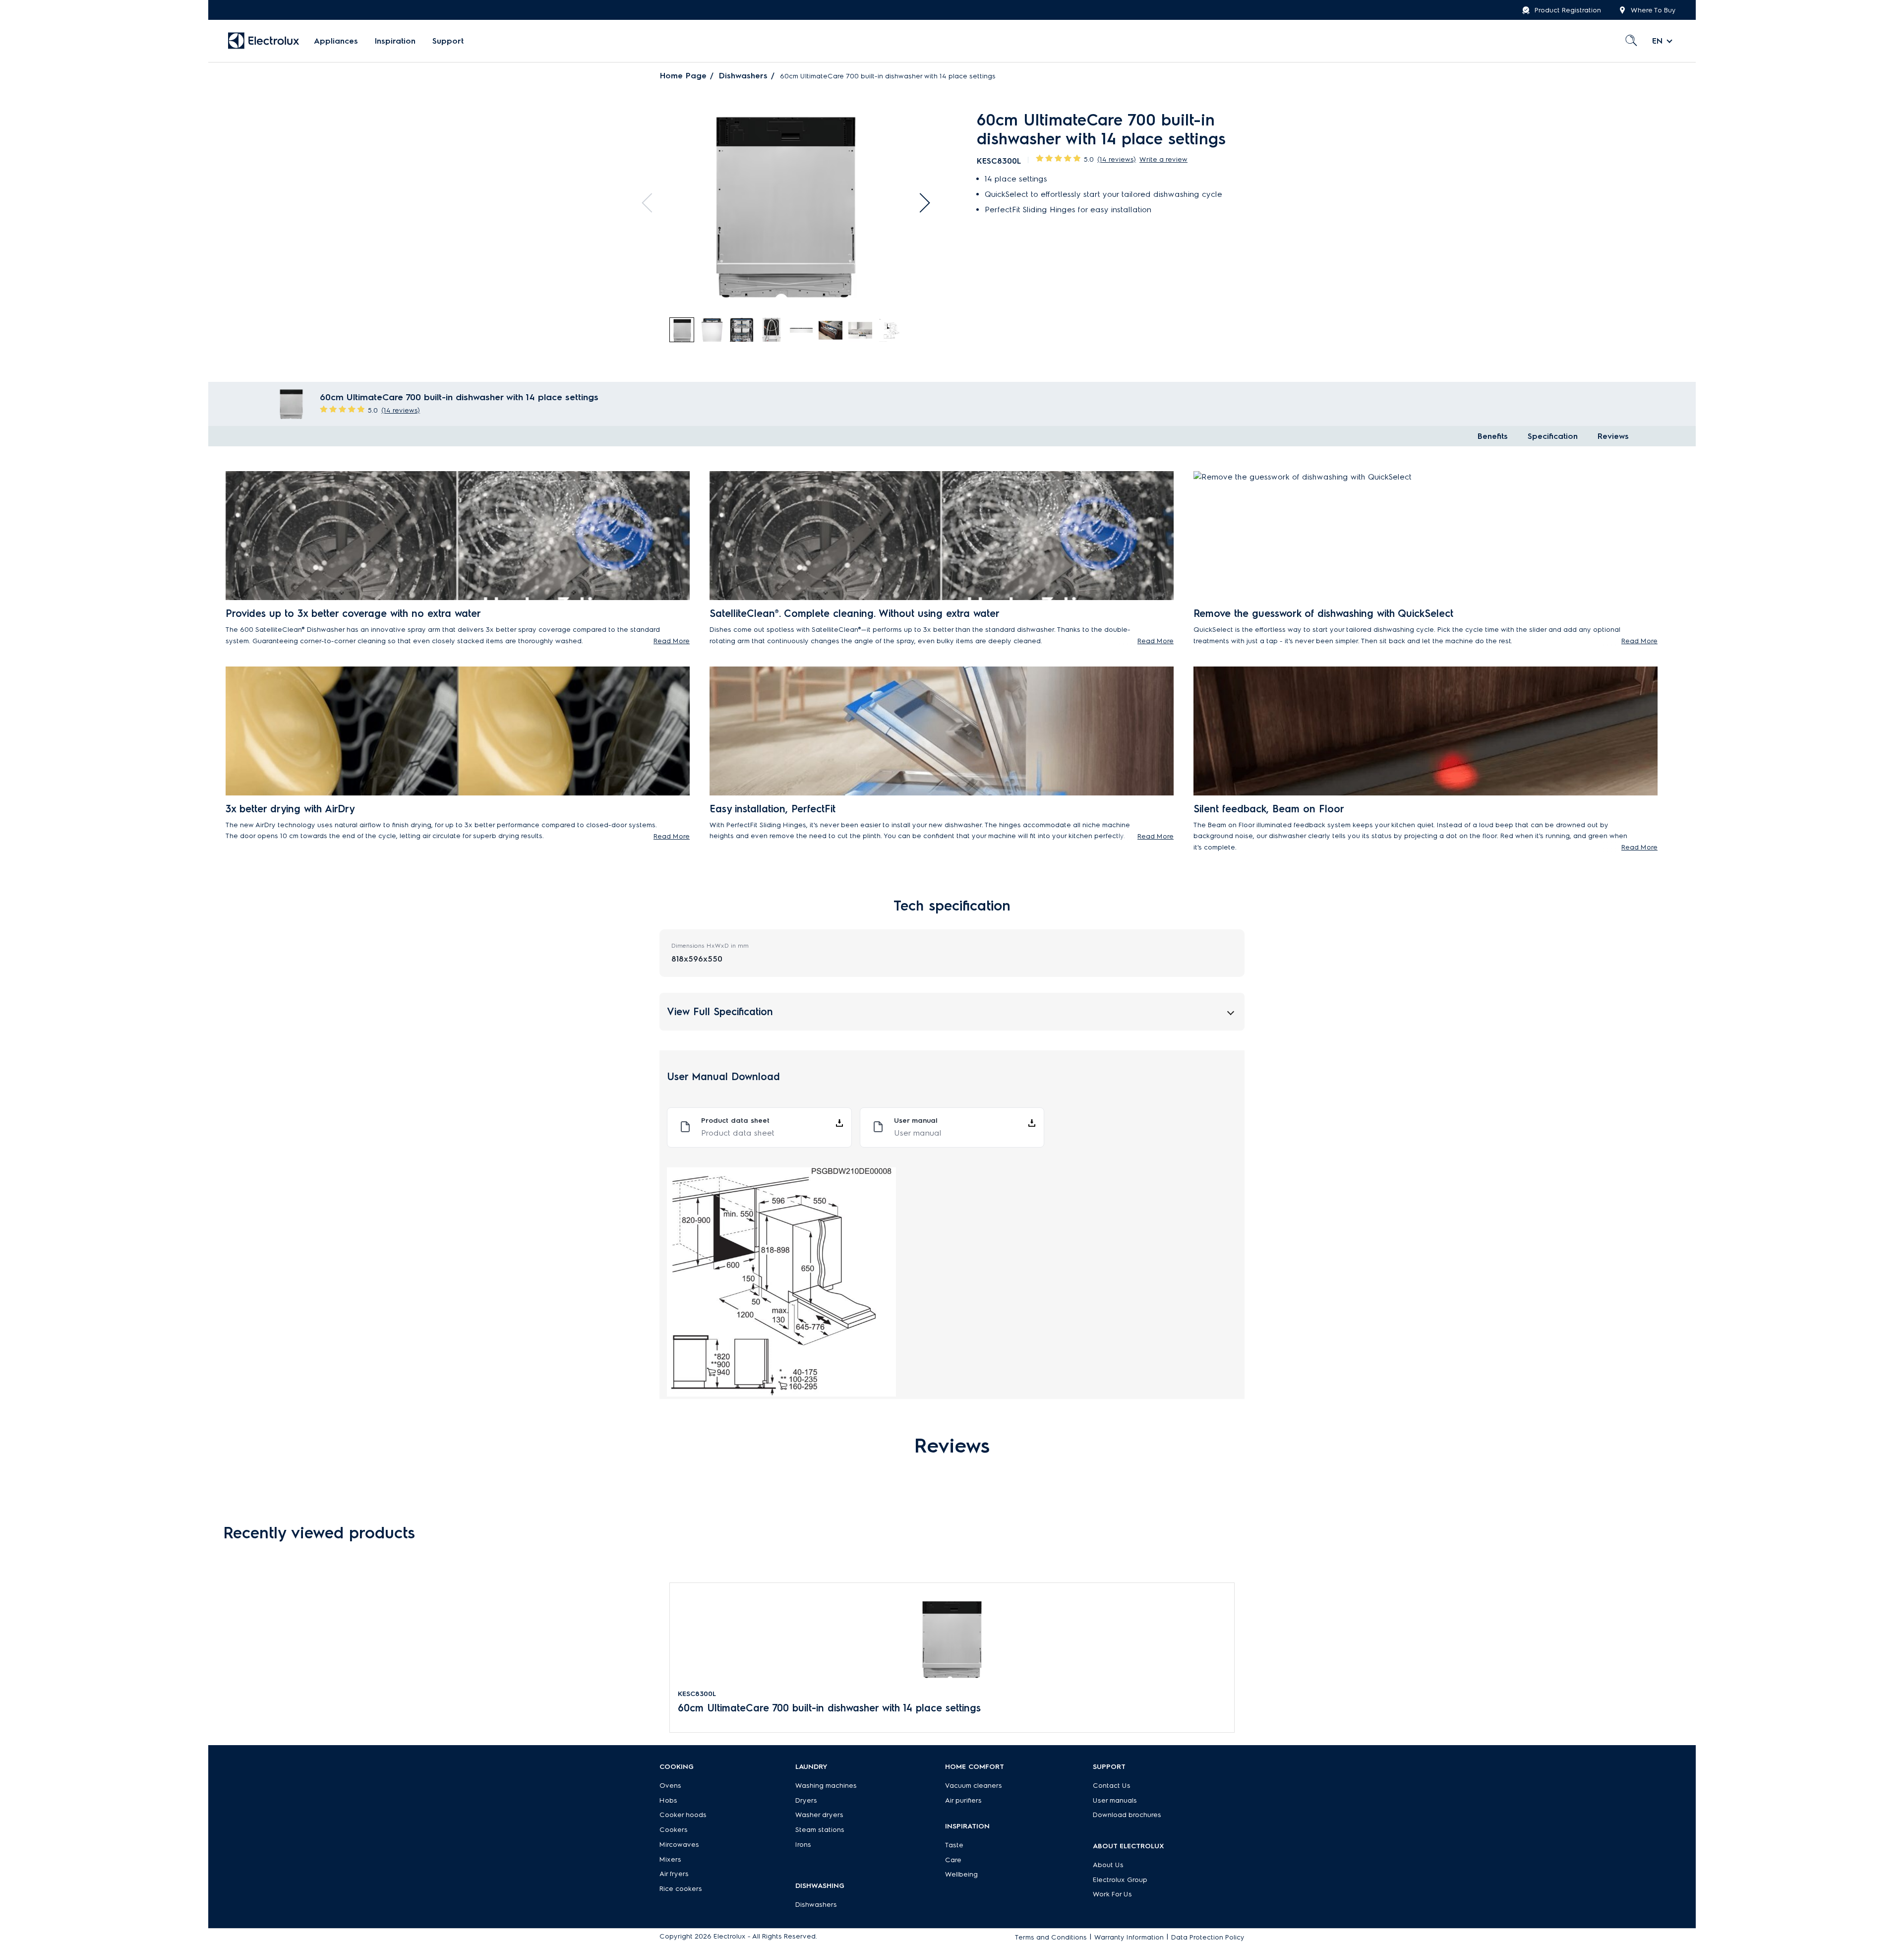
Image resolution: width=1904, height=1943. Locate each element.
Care (953, 1860)
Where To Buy (1653, 10)
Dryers (806, 1800)
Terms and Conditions (1051, 1937)
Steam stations (820, 1830)
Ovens (670, 1786)
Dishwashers (743, 76)
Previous (652, 203)
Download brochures (1127, 1815)
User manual (918, 1133)
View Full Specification (720, 1012)
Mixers (670, 1859)
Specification (1553, 436)
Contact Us (1112, 1786)
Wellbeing (961, 1874)
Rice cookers (681, 1889)
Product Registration (1568, 10)
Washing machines (826, 1786)
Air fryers (674, 1874)
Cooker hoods (683, 1815)
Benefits (1493, 436)
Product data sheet (738, 1133)
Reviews (1613, 436)
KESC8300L (697, 1694)
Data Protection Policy (1208, 1937)
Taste (954, 1845)
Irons (803, 1845)
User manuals (1115, 1800)
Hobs (668, 1800)
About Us (1108, 1865)
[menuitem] (336, 41)
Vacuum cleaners (974, 1786)
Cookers (674, 1830)
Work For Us (1112, 1894)
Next (920, 203)
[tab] (682, 330)
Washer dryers (819, 1815)
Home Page (683, 76)
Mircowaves (679, 1845)
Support (448, 41)
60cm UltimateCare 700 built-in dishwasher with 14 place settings (829, 1708)
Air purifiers (963, 1800)
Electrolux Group (1120, 1880)
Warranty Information (1129, 1937)
